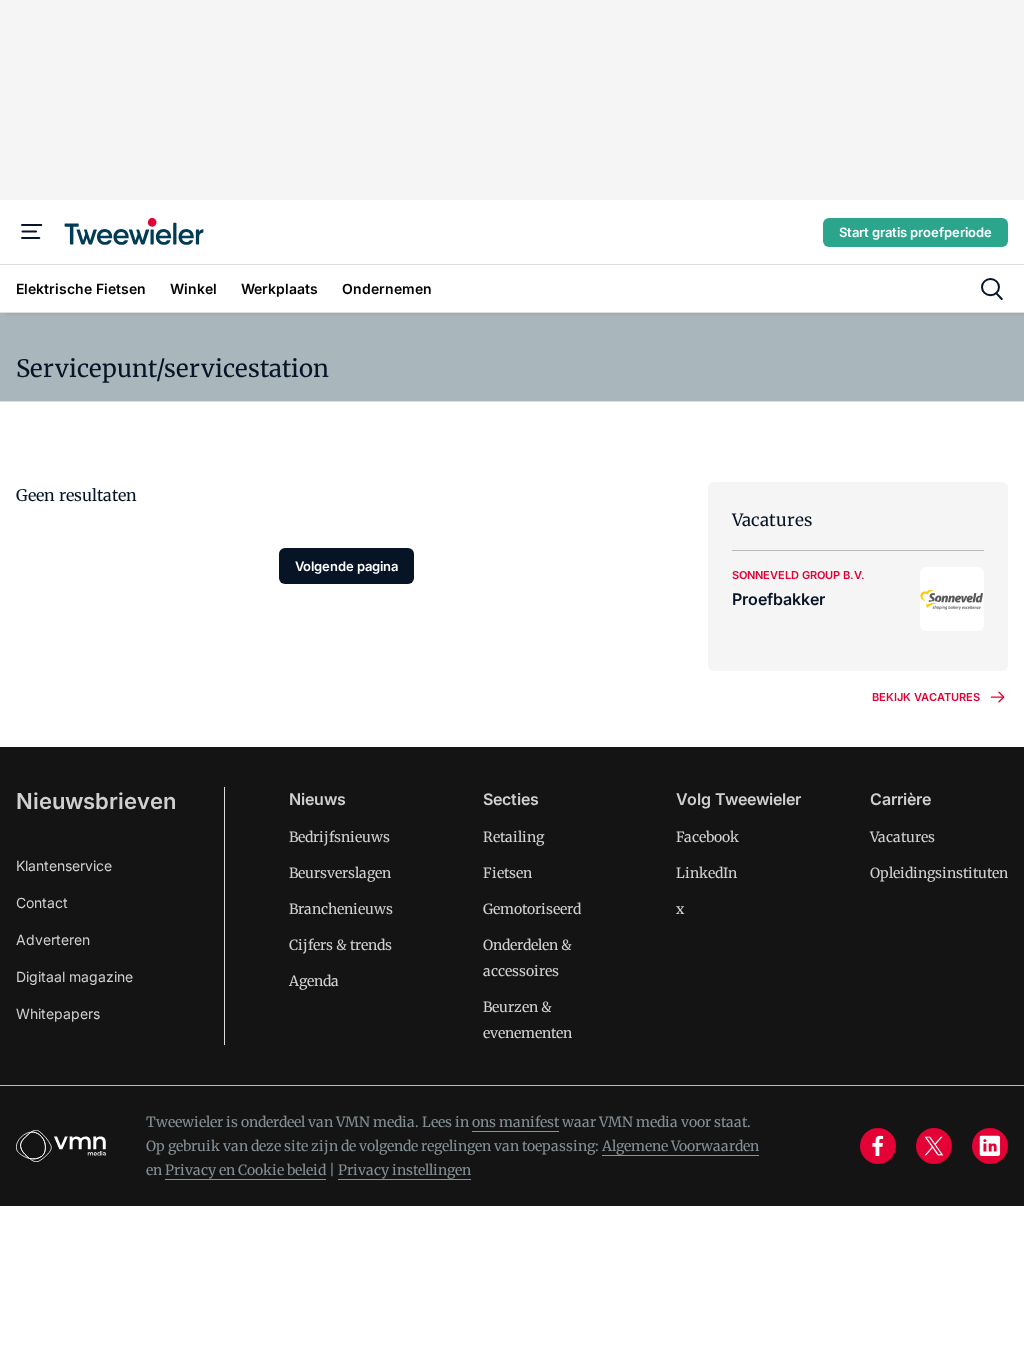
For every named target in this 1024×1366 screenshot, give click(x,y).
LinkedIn (706, 873)
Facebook (707, 837)
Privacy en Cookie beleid (245, 1170)
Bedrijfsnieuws (339, 837)
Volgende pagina (346, 566)
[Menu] (32, 232)
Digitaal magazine (74, 976)
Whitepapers (58, 1013)
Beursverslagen (340, 873)
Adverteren (53, 939)
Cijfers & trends (340, 945)
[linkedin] (990, 1146)
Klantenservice (64, 865)
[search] (992, 289)
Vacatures (902, 837)
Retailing (513, 837)
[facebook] (878, 1146)
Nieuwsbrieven (96, 801)
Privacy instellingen (404, 1170)
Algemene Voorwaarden (680, 1146)
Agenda (314, 981)
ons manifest (515, 1122)
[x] (934, 1146)
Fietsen (507, 873)
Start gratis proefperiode (915, 232)
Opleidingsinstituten (939, 873)
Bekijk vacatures (926, 697)
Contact (42, 902)
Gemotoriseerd (532, 909)
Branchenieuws (341, 909)
